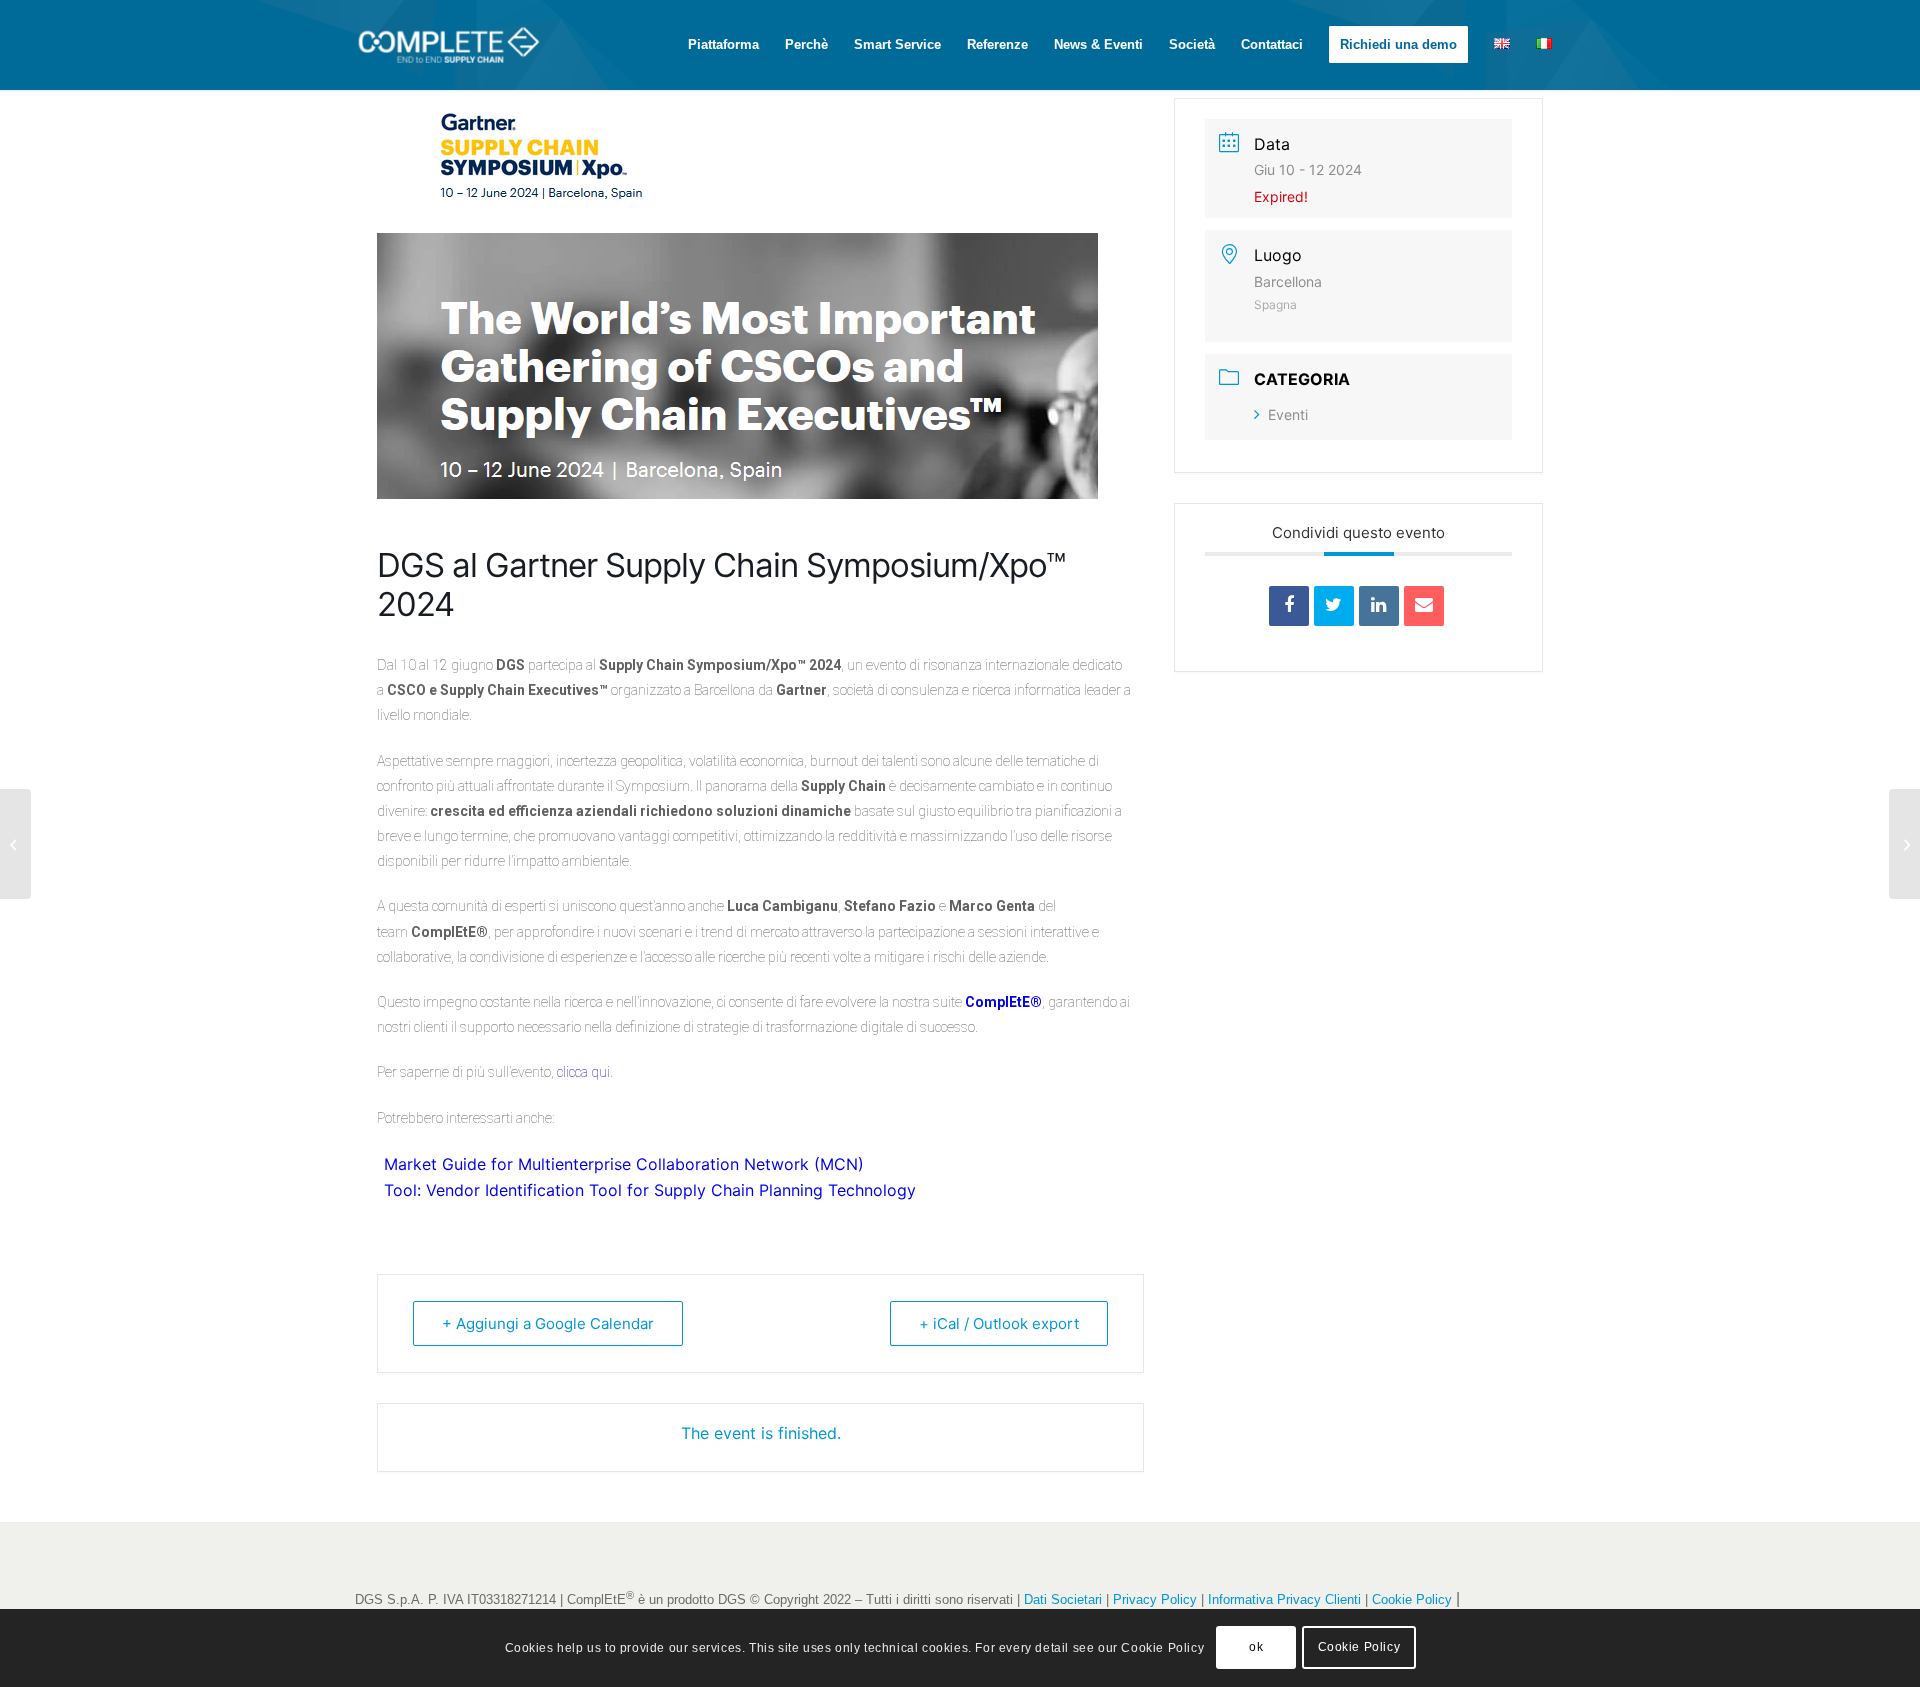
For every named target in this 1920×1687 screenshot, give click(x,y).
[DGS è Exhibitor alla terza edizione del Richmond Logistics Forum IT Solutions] (1904, 844)
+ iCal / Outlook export (999, 1323)
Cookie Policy (1412, 1599)
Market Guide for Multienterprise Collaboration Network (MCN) (624, 1164)
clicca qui (583, 1072)
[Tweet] (1334, 606)
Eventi (1288, 414)
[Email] (1424, 606)
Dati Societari (1063, 1599)
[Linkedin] (1379, 606)
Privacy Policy (1155, 1599)
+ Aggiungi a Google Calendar (548, 1323)
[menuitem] (723, 45)
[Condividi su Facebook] (1289, 606)
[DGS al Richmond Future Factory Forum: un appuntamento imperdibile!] (15, 844)
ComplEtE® (1003, 1002)
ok (1256, 1648)
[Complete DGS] (490, 45)
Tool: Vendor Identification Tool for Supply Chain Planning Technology (650, 1190)
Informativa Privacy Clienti (1284, 1599)
